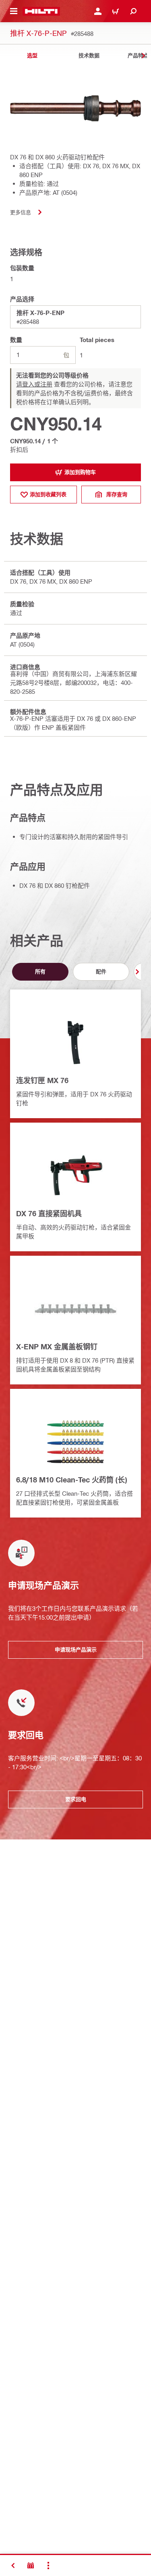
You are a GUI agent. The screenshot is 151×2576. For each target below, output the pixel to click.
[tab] (32, 55)
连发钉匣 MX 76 (42, 1080)
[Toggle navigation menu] (14, 11)
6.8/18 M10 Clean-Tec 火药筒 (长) (71, 1480)
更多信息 (21, 212)
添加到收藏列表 (48, 494)
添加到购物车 (80, 472)
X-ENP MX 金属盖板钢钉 (57, 1346)
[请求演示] (31, 2566)
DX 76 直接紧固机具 (49, 1213)
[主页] (41, 11)
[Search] (133, 11)
